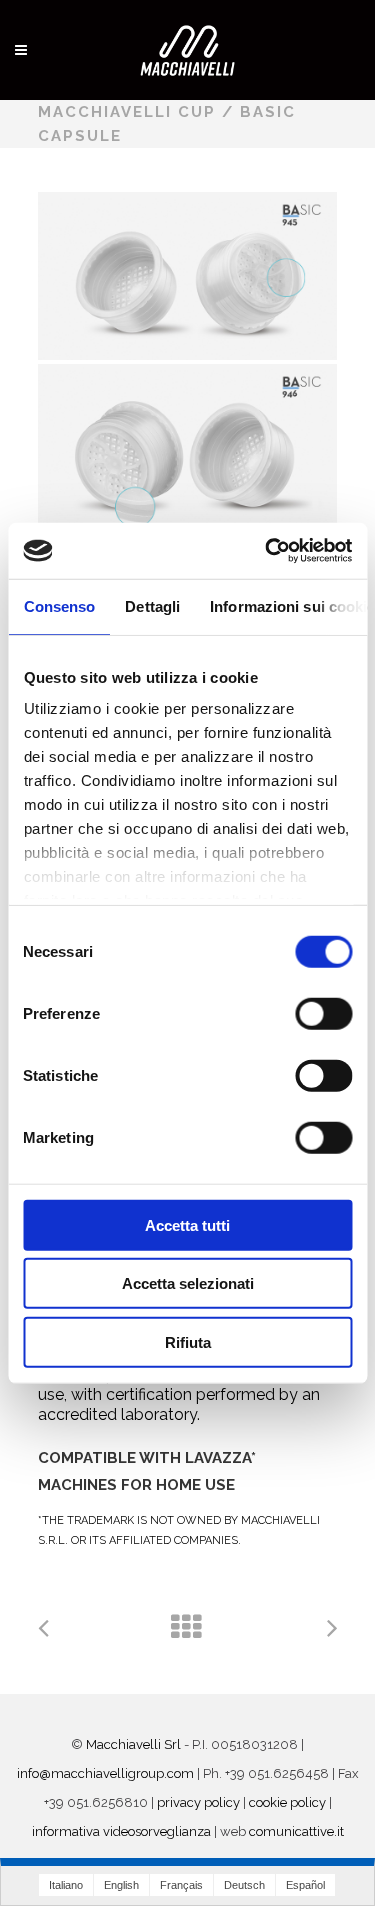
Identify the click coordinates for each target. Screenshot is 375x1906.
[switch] (323, 1013)
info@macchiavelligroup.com (105, 1773)
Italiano (66, 1885)
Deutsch (244, 1885)
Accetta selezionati (188, 1283)
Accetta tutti (187, 1224)
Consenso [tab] (59, 605)
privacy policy (198, 1802)
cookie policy (287, 1802)
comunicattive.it (296, 1831)
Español (305, 1885)
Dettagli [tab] (152, 605)
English (121, 1885)
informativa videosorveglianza (121, 1831)
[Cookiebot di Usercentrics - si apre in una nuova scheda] (267, 551)
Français (181, 1885)
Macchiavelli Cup (127, 112)
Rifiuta (188, 1341)
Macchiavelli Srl (133, 1744)
